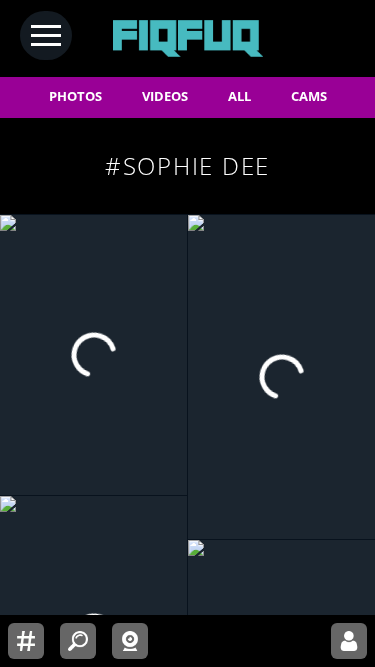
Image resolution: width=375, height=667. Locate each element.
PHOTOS (75, 96)
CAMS (309, 96)
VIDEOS (165, 96)
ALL (239, 96)
